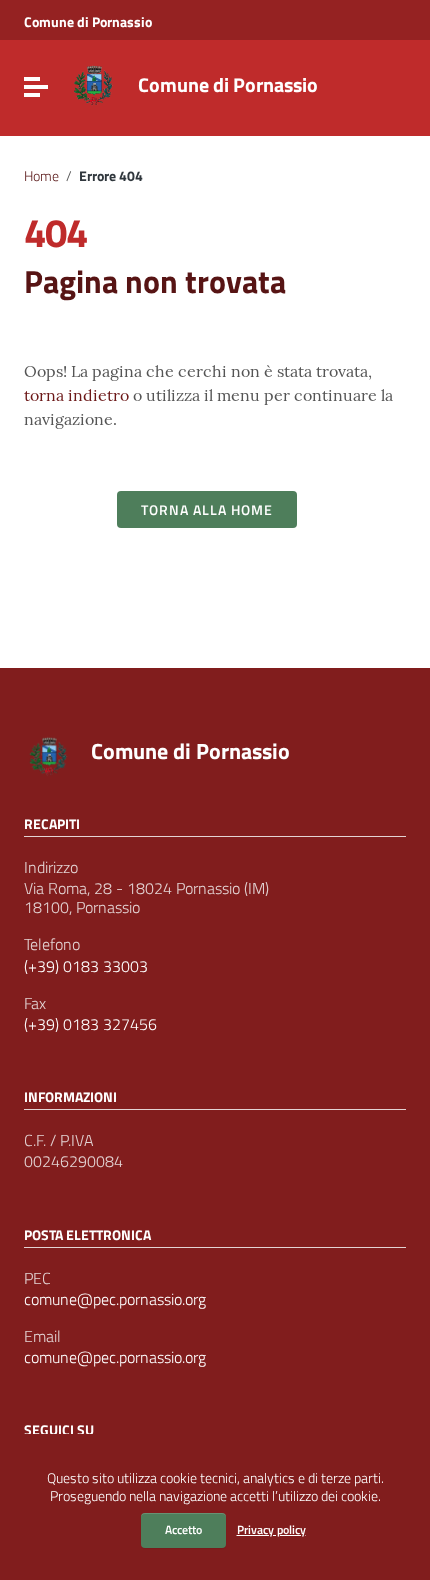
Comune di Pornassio (88, 22)
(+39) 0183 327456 (90, 1024)
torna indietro (76, 395)
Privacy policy (271, 1529)
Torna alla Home (207, 509)
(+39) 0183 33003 (86, 966)
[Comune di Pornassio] (93, 83)
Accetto (183, 1529)
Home (41, 176)
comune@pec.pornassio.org (115, 1299)
